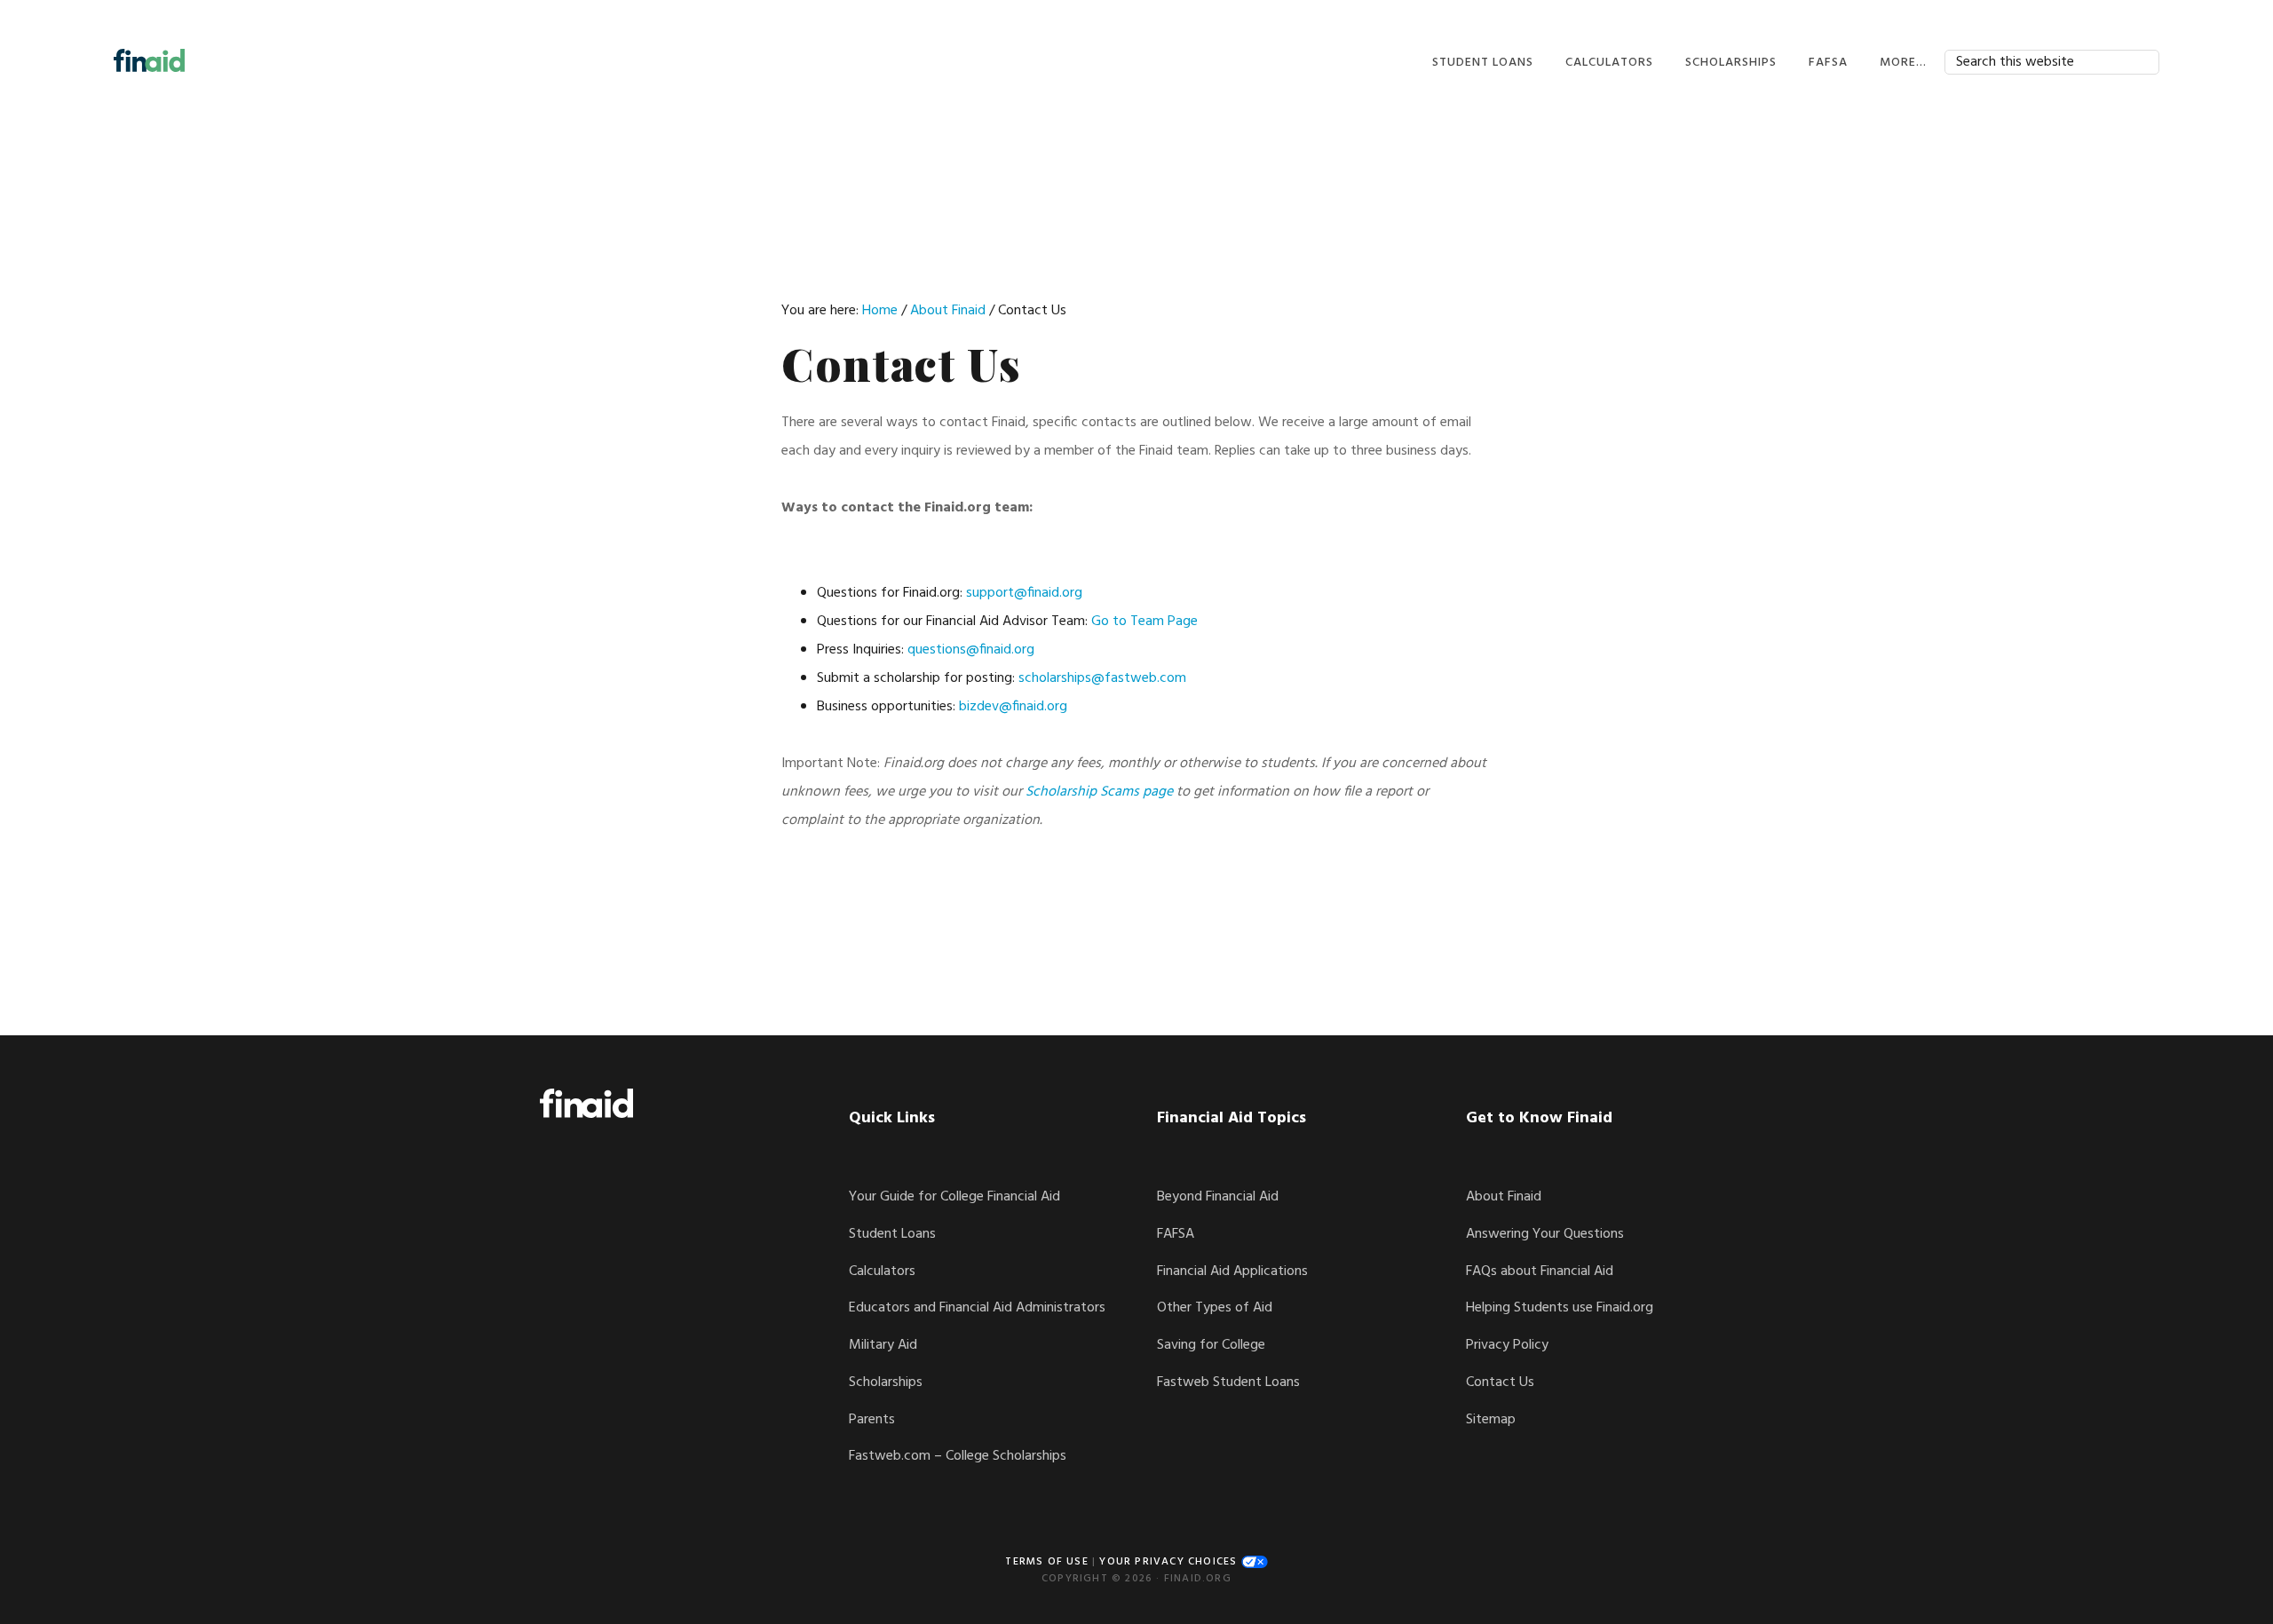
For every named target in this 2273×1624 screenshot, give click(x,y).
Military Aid (883, 1345)
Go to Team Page (1144, 622)
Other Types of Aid (1215, 1308)
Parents (872, 1420)
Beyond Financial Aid (1218, 1197)
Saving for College (1211, 1345)
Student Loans (892, 1234)
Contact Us (1500, 1382)
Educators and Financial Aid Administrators (977, 1308)
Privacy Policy (1507, 1345)
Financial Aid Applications (1232, 1271)
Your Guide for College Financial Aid (954, 1197)
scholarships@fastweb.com (1102, 678)
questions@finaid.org (971, 650)
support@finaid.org (1024, 593)
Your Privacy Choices (1170, 1562)
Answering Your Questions (1545, 1234)
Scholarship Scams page (1099, 792)
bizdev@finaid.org (1013, 707)
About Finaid (1504, 1197)
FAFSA (1176, 1234)
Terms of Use (1046, 1562)
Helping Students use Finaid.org (1560, 1308)
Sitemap (1491, 1420)
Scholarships (886, 1382)
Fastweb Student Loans (1228, 1382)
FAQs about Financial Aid (1540, 1271)
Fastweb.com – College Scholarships (958, 1456)
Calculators (882, 1271)
